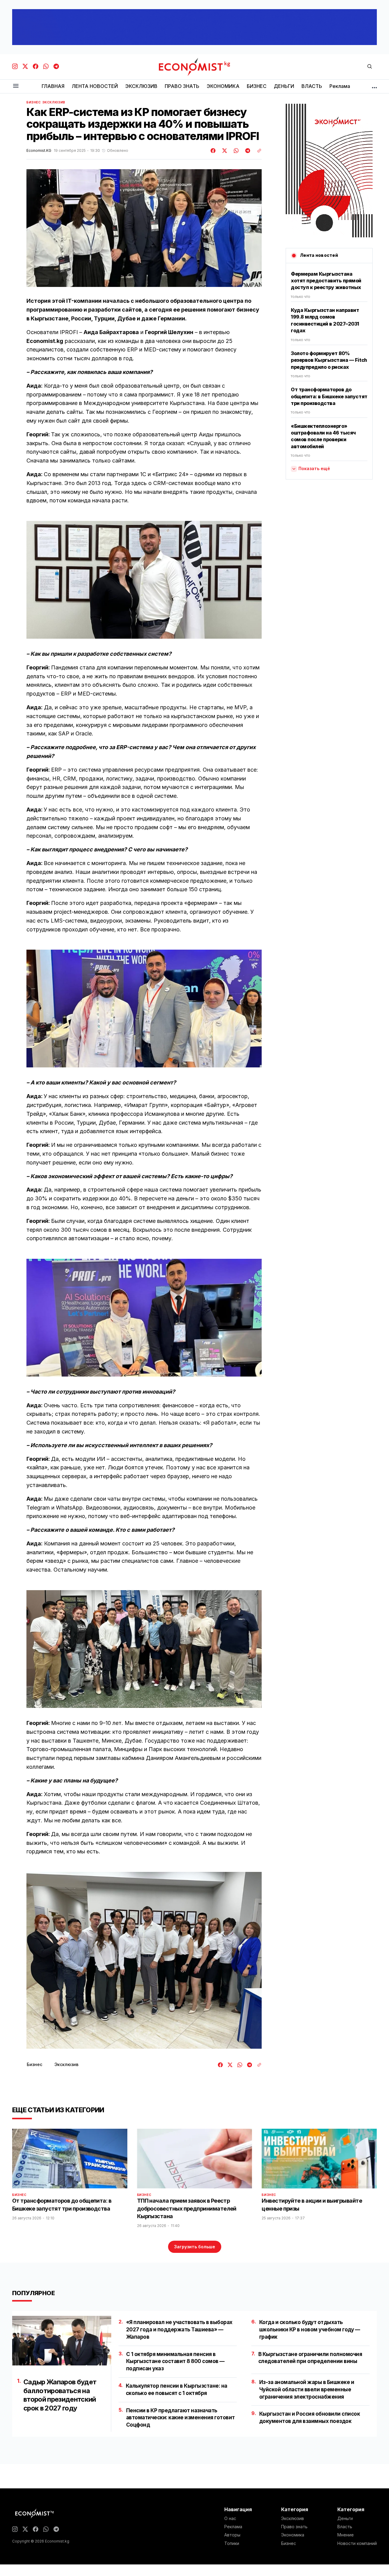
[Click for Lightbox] (144, 580)
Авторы (232, 2535)
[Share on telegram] (247, 151)
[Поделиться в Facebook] (213, 151)
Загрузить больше (195, 2247)
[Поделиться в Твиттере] (224, 151)
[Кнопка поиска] (370, 67)
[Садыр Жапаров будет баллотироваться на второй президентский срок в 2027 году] (62, 2341)
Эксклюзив (54, 102)
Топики (232, 2543)
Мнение (346, 2535)
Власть (345, 2527)
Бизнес (34, 102)
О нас (230, 2518)
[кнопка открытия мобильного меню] (16, 86)
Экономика (293, 2535)
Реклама (233, 2527)
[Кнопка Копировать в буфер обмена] (257, 151)
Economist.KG (39, 151)
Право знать (294, 2527)
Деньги (345, 2518)
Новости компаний (357, 2543)
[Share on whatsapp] (235, 151)
